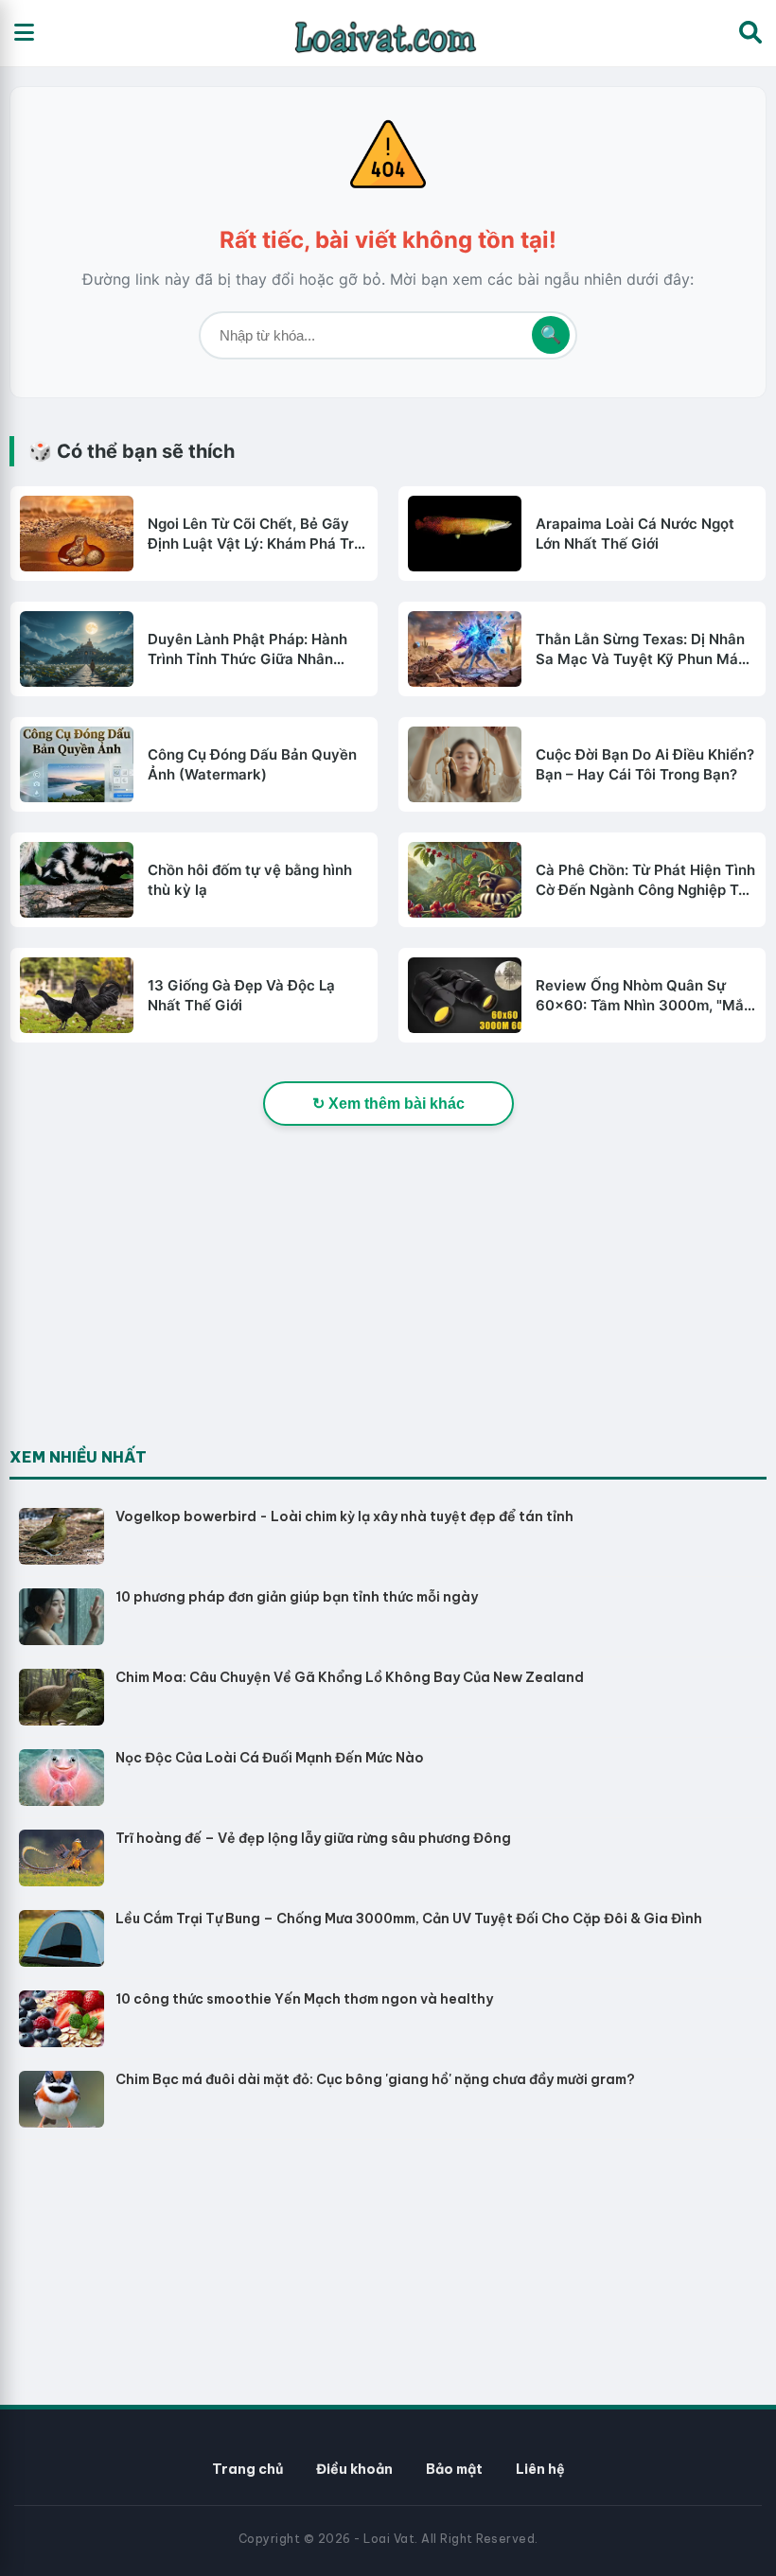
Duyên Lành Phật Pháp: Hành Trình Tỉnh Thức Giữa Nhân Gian (247, 649)
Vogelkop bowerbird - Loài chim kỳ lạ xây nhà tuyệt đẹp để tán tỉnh (344, 1516)
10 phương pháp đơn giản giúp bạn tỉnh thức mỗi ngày (297, 1597)
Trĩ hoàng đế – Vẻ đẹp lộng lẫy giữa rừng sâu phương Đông (313, 1838)
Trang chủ (247, 2469)
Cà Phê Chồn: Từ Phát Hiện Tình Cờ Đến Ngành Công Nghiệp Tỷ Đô (645, 880)
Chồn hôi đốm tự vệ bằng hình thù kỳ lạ (250, 880)
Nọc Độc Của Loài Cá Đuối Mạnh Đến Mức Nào (270, 1758)
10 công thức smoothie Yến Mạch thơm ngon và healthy (304, 1999)
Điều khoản (354, 2469)
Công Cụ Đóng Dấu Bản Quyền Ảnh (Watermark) (252, 764)
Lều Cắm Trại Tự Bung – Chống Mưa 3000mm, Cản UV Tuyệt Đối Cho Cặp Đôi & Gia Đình (409, 1919)
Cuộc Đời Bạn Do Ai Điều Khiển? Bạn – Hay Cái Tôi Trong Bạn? (645, 764)
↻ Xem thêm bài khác (388, 1104)
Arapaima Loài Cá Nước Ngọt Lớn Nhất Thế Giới (635, 534)
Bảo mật (454, 2469)
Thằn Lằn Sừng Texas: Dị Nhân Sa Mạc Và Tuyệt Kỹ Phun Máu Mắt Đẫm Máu (641, 649)
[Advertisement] (151, 1320)
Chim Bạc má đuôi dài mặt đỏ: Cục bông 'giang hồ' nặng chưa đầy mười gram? (375, 2079)
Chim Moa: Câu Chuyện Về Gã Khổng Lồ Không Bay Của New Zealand (350, 1677)
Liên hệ (540, 2469)
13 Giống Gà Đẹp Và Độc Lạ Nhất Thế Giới (241, 995)
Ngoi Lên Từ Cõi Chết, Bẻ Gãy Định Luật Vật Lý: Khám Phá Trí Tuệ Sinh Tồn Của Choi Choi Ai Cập (253, 534)
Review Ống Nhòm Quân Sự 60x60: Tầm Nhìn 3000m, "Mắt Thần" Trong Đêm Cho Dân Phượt (643, 996)
